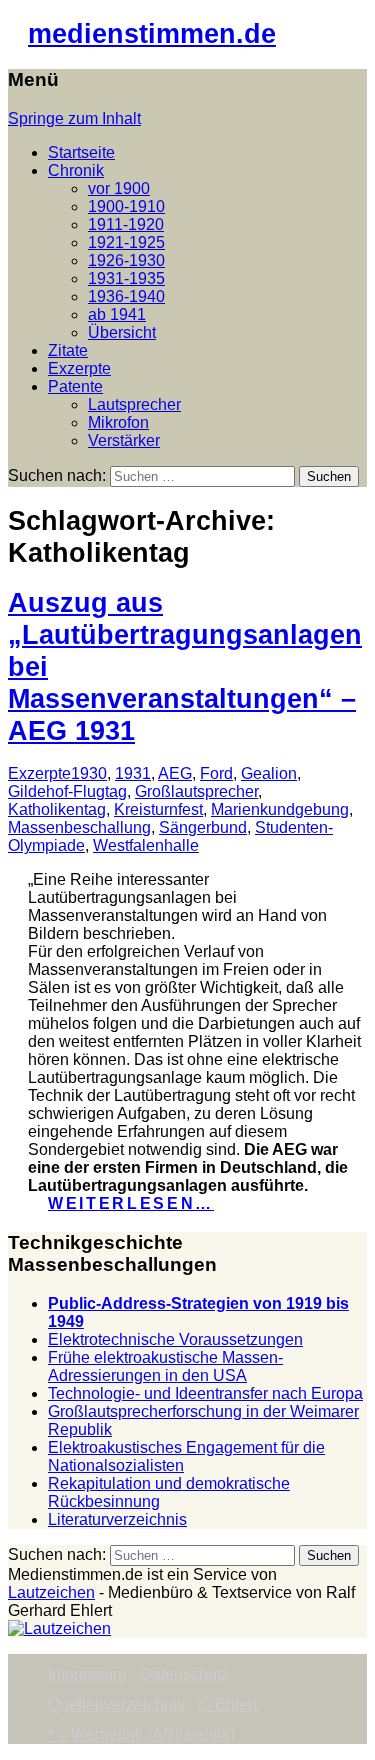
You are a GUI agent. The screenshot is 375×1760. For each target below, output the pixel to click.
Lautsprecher (134, 404)
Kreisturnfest (158, 809)
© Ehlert (228, 1704)
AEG (175, 773)
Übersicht (122, 332)
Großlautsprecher (196, 791)
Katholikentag (57, 809)
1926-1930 (126, 260)
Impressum (87, 1674)
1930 (89, 773)
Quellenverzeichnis (116, 1704)
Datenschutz (184, 1674)
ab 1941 (117, 314)
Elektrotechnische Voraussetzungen (175, 1339)
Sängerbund (203, 827)
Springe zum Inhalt (74, 118)
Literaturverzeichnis (117, 1519)
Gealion (269, 773)
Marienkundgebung (280, 809)
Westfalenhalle (146, 845)
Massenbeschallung (79, 827)
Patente (75, 386)
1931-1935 (126, 278)
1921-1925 (126, 242)
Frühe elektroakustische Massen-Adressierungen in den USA (165, 1366)
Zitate (68, 350)
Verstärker (124, 440)
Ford (216, 773)
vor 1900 (119, 188)
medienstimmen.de (152, 33)
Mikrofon (118, 422)
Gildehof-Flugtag (67, 791)
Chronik (76, 170)
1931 (133, 773)
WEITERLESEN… (131, 1203)
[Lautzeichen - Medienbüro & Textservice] (59, 1628)
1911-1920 (126, 224)
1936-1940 (126, 296)
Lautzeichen (51, 1592)
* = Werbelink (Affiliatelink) (141, 1734)
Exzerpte (79, 368)
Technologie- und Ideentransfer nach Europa (205, 1393)
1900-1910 (126, 206)
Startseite (81, 152)
